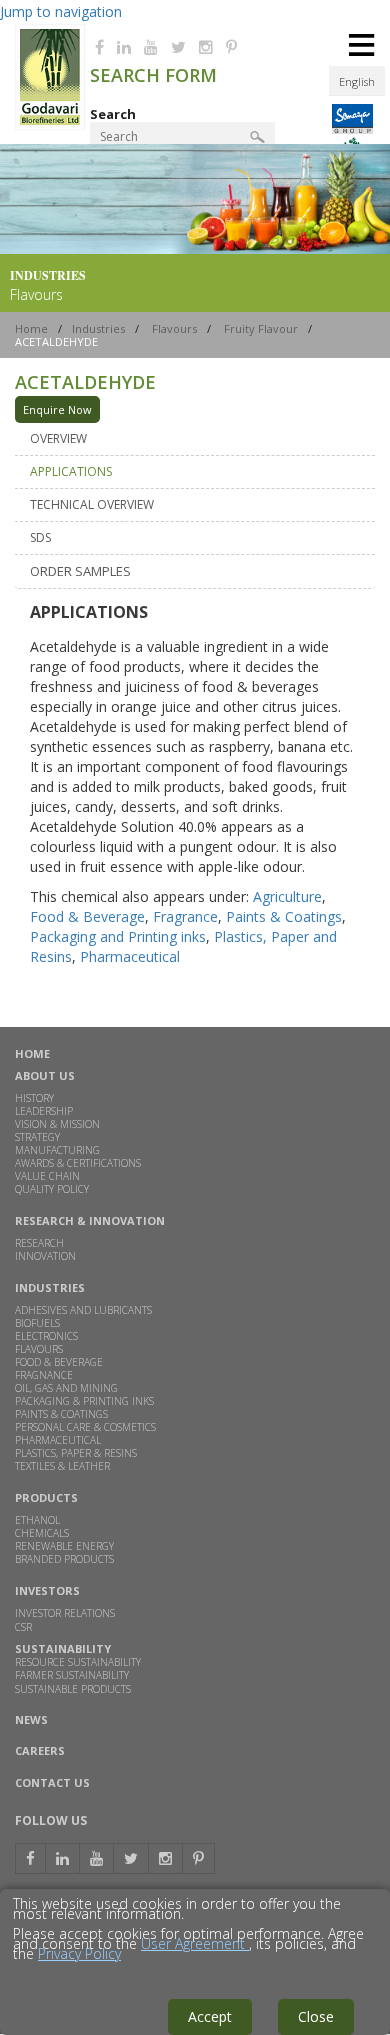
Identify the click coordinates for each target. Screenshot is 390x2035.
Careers (40, 1751)
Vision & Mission (57, 1124)
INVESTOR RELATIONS (65, 1613)
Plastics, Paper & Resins (76, 1453)
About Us (45, 1075)
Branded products (64, 1559)
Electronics (46, 1336)
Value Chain (47, 1176)
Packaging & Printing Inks (84, 1401)
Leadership (44, 1111)
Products (46, 1497)
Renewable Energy (64, 1546)
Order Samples (80, 571)
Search (113, 114)
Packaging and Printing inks (118, 936)
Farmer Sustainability (72, 1675)
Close (316, 2016)
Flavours (174, 328)
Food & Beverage (87, 916)
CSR (23, 1627)
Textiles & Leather (62, 1466)
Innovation (45, 1256)
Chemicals (42, 1533)
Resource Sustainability (78, 1662)
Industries (98, 328)
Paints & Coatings (284, 916)
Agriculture (287, 896)
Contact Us (52, 1782)
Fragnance (44, 1375)
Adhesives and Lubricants (83, 1310)
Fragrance (185, 916)
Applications (71, 471)
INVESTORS (47, 1590)
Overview (58, 438)
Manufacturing (57, 1150)
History (34, 1098)
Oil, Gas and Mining (66, 1388)
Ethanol (37, 1520)
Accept (210, 2016)
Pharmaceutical (130, 956)
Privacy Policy (79, 1953)
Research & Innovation (90, 1220)
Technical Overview (92, 504)
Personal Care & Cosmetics (85, 1427)
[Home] (50, 125)
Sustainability (63, 1648)
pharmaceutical (58, 1440)
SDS (40, 537)
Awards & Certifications (78, 1163)
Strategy (37, 1137)
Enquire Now (57, 409)
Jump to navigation (61, 11)
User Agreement (195, 1943)
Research (39, 1243)
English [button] (357, 81)
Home (31, 328)
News (31, 1720)
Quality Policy (52, 1189)
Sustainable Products (73, 1690)
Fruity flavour (261, 328)
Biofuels (37, 1323)
